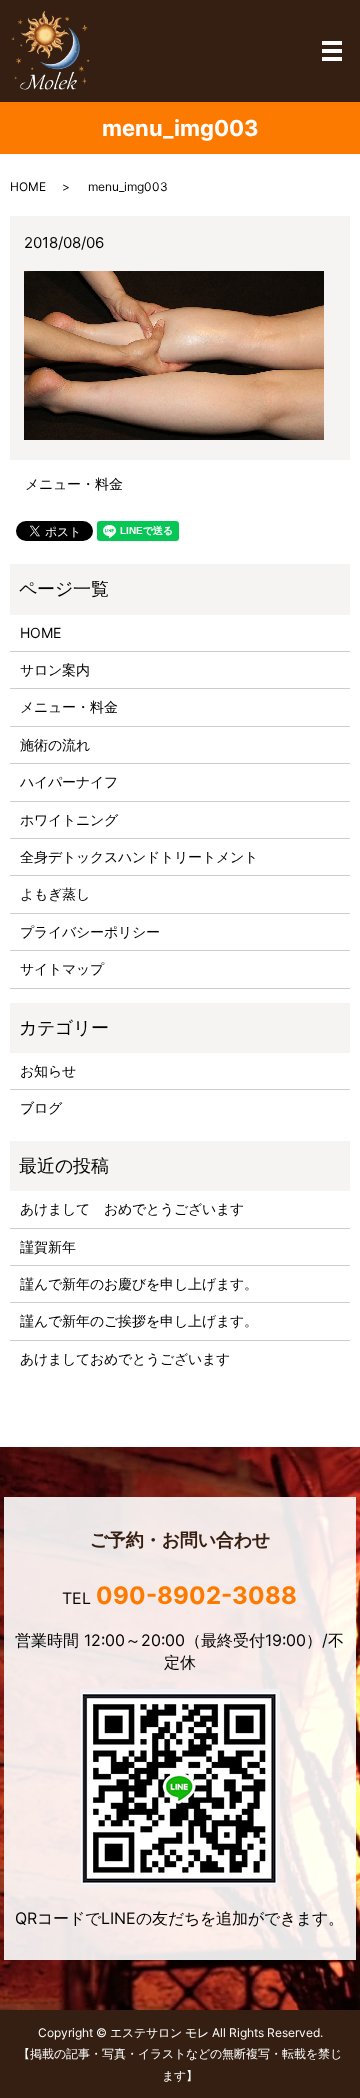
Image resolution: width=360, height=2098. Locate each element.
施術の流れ (55, 744)
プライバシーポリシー (90, 931)
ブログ (41, 1107)
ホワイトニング (69, 819)
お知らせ (48, 1070)
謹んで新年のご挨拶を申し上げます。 (139, 1320)
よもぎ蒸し (55, 893)
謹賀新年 (48, 1246)
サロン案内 (55, 669)
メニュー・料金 (74, 483)
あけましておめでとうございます (125, 1358)
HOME (28, 186)
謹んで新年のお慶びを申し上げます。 (139, 1283)
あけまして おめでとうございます (132, 1208)
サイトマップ (62, 968)
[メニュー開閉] (332, 51)
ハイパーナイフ (69, 781)
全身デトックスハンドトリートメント (139, 856)
